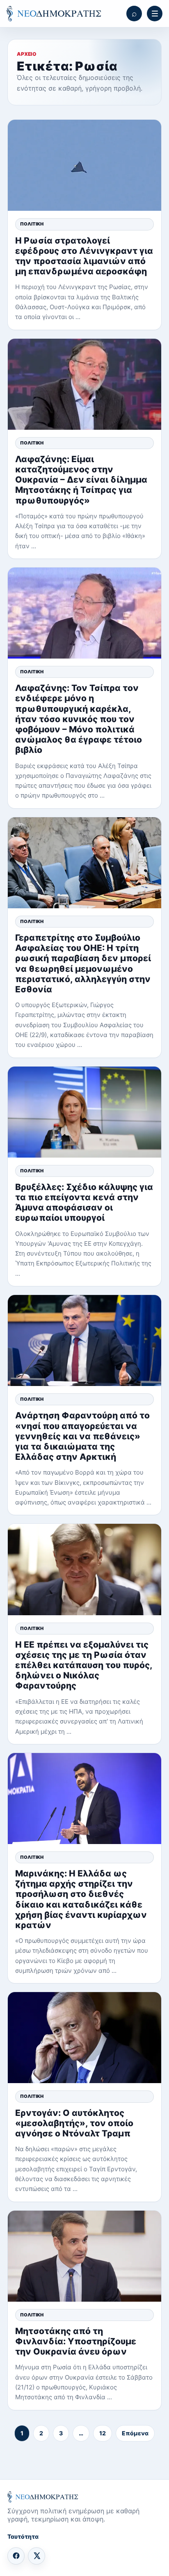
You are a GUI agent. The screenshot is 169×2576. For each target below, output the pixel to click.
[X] (37, 2556)
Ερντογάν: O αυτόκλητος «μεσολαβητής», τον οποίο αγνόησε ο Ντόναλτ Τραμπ (74, 2123)
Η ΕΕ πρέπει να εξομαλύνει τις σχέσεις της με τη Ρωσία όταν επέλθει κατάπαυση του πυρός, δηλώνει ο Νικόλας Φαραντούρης (84, 1665)
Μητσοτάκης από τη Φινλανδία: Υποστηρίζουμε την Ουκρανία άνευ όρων (76, 2341)
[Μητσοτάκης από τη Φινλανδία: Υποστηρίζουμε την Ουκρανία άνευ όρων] (84, 2256)
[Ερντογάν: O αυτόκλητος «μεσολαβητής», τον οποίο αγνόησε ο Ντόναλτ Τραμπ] (84, 2038)
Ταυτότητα (23, 2536)
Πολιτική (32, 224)
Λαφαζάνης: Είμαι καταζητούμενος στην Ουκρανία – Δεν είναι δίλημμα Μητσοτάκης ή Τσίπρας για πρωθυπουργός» (81, 480)
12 (103, 2433)
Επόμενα (135, 2433)
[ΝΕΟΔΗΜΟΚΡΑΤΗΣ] (54, 14)
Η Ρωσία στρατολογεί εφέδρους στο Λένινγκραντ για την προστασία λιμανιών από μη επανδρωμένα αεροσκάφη (84, 256)
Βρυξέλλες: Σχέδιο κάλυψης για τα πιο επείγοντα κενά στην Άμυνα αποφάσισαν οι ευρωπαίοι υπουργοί (84, 1203)
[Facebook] (16, 2556)
